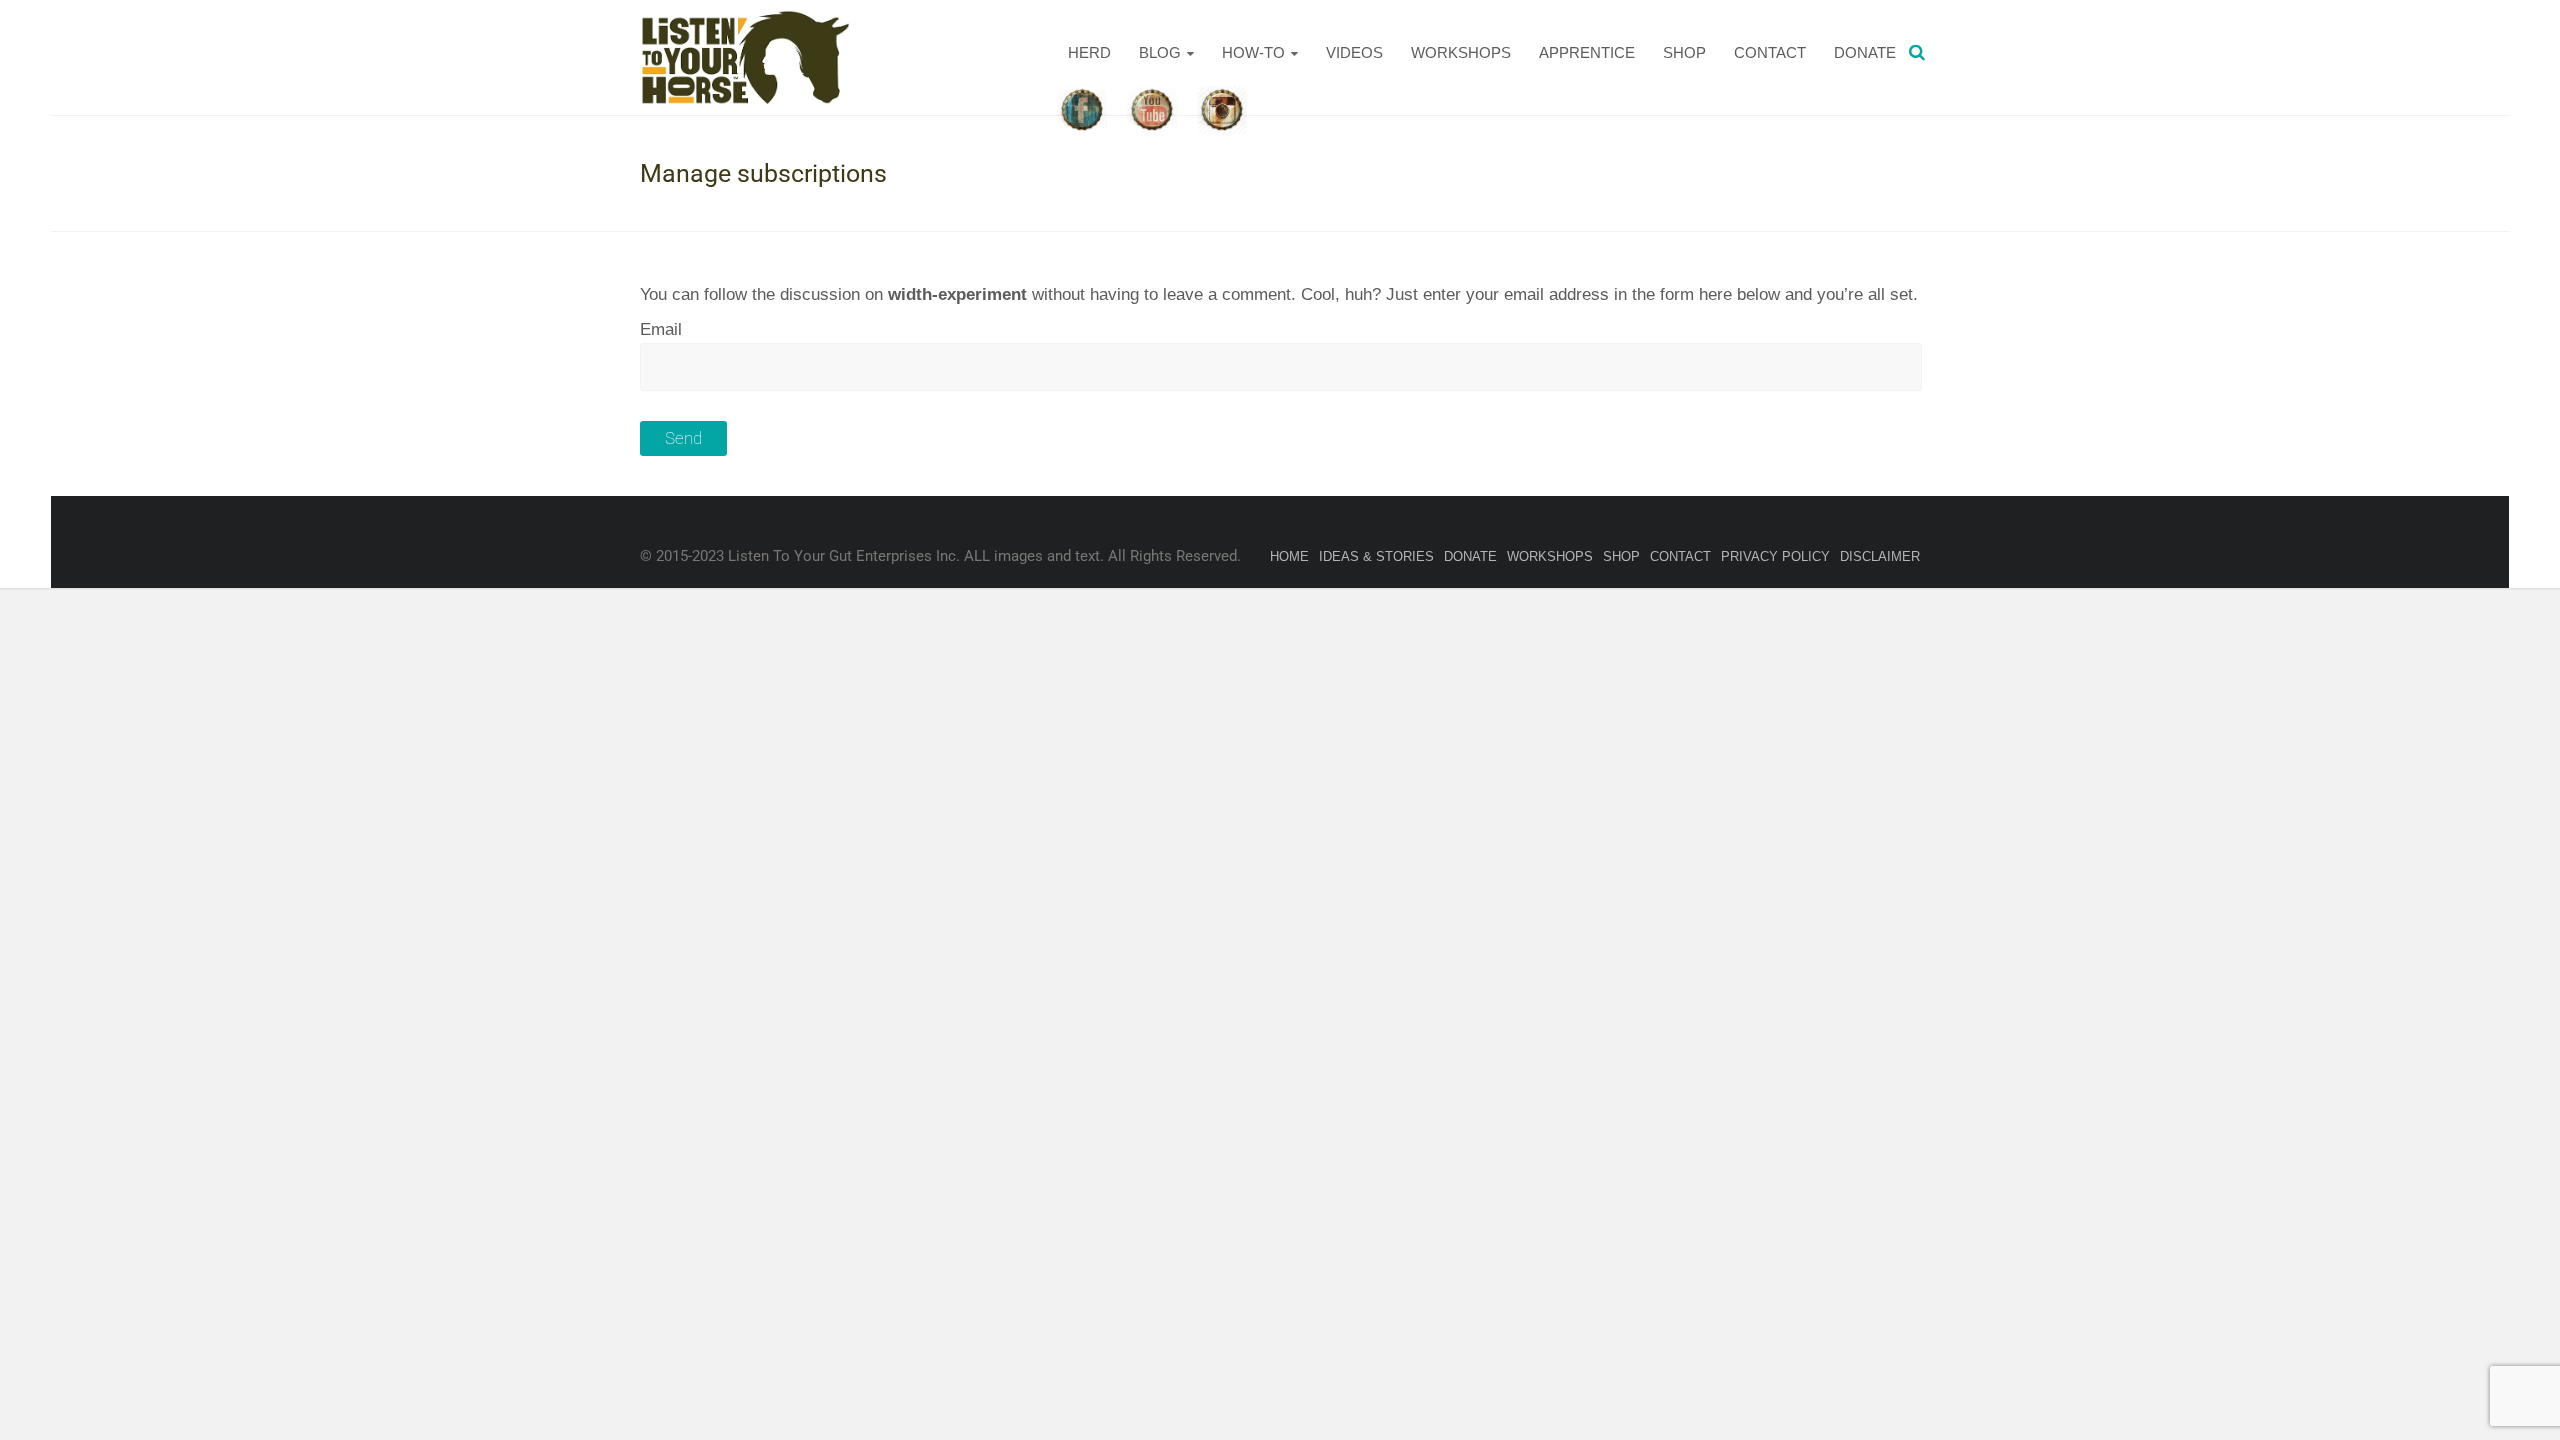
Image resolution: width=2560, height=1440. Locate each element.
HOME (1289, 556)
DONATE (1865, 52)
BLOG (1160, 52)
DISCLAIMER (1880, 556)
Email (661, 329)
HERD (1089, 52)
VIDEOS (1354, 52)
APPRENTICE (1587, 52)
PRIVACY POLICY (1775, 556)
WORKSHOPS (1461, 52)
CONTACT (1770, 52)
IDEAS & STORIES (1376, 556)
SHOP (1684, 52)
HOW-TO (1253, 52)
